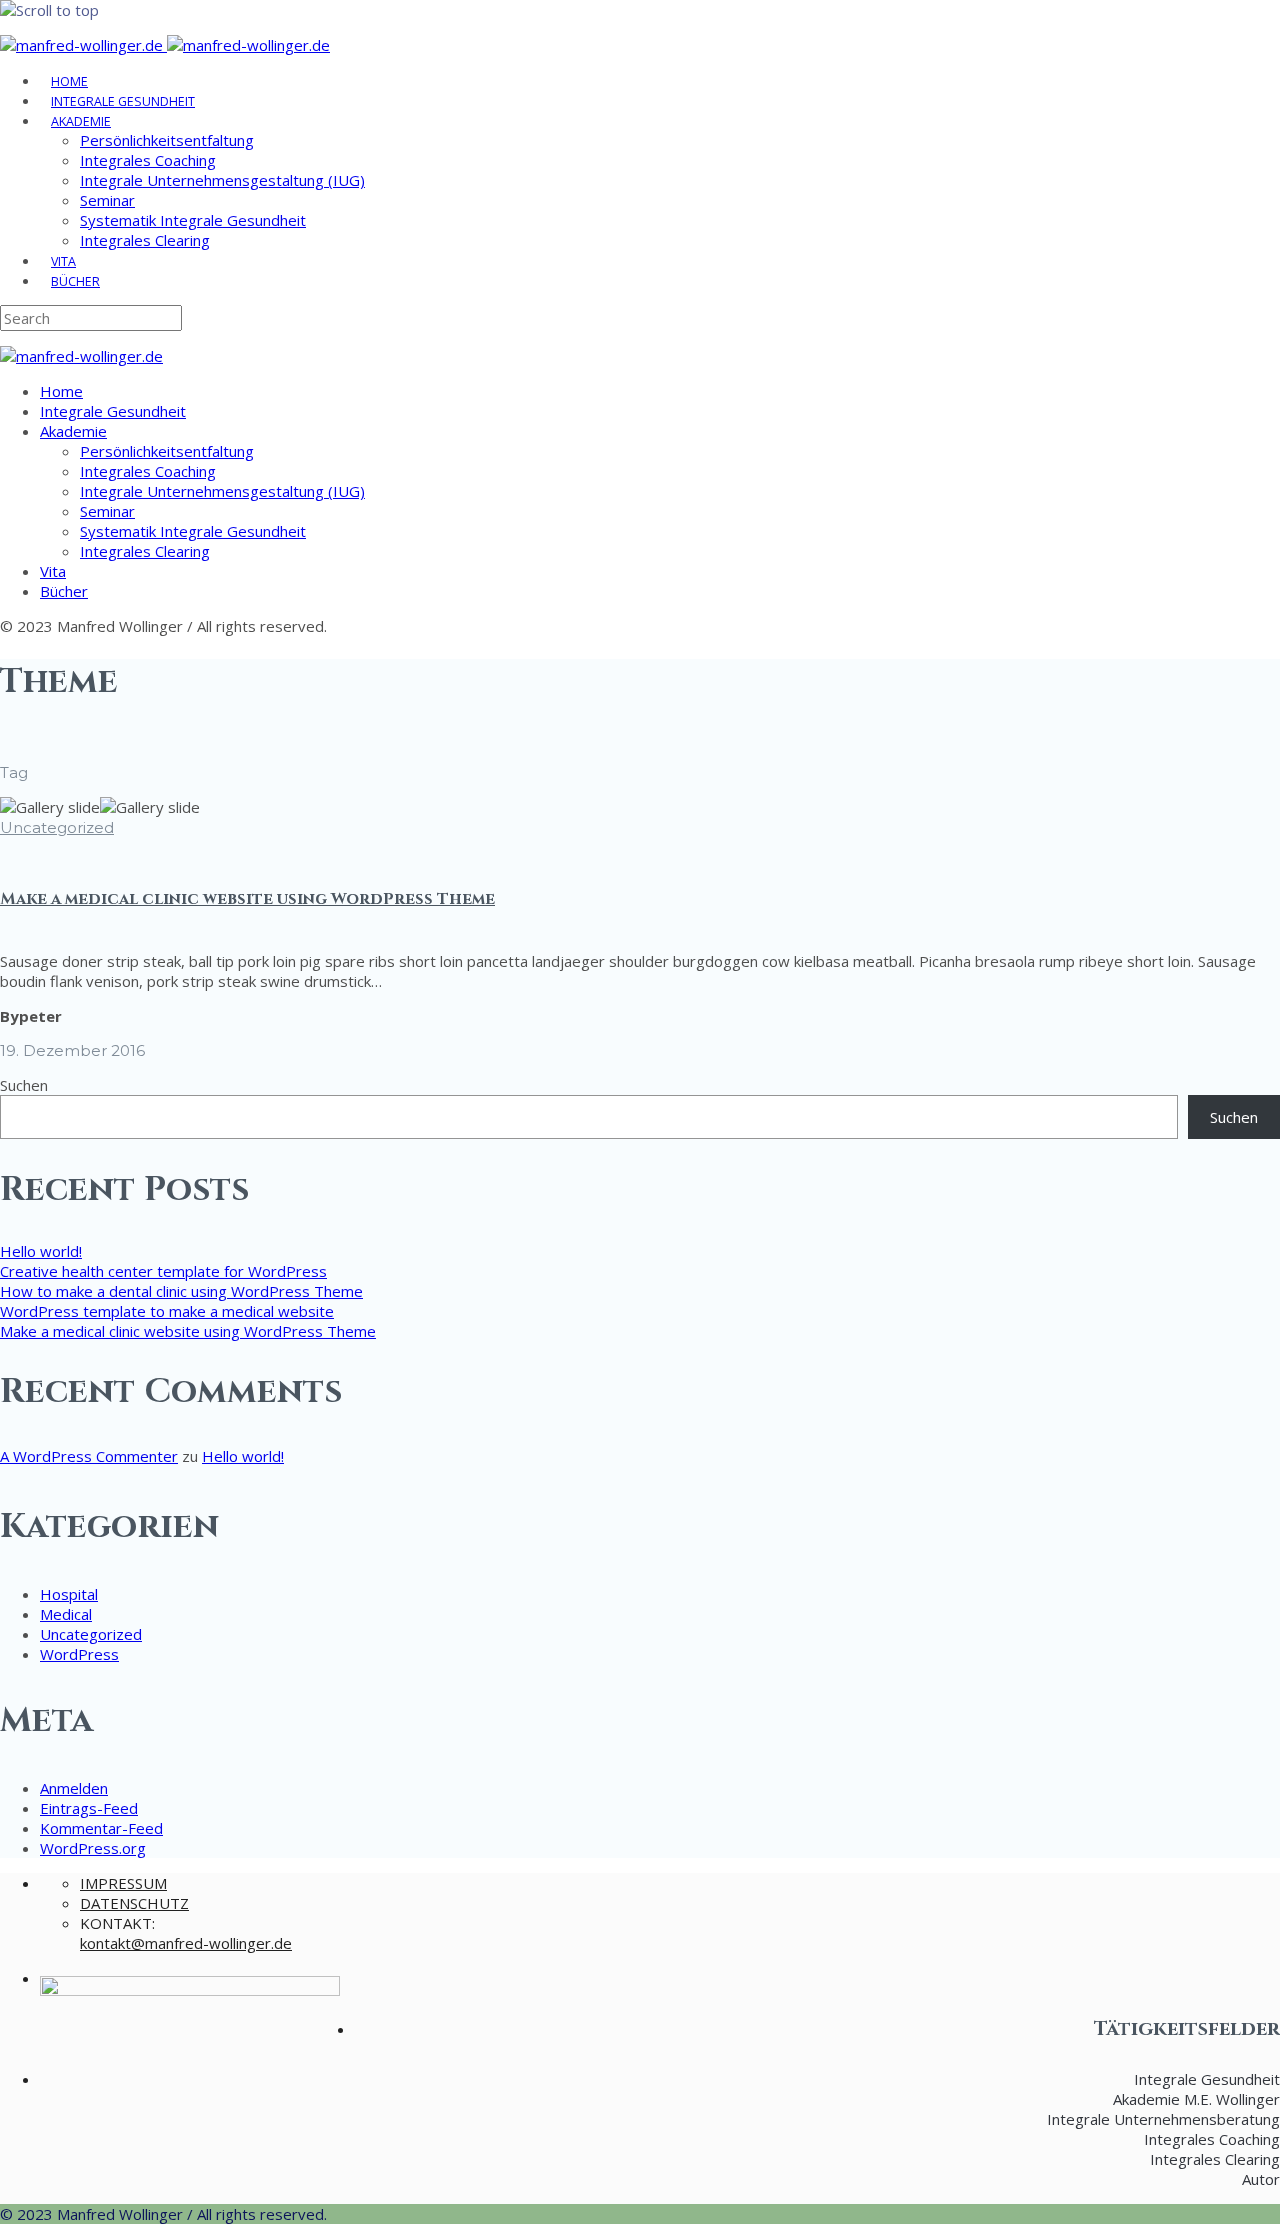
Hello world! (41, 1251)
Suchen (24, 1085)
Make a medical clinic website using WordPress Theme (247, 899)
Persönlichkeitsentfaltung (167, 140)
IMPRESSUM (123, 1883)
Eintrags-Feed (89, 1808)
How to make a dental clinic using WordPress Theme (181, 1291)
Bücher (75, 281)
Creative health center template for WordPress (163, 1271)
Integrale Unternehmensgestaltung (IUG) (222, 180)
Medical (66, 1614)
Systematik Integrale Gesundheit (193, 220)
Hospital (69, 1594)
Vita (63, 261)
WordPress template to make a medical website (167, 1311)
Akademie (81, 121)
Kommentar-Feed (101, 1828)
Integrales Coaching (148, 160)
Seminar (107, 200)
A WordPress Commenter (89, 1456)
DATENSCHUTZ (134, 1903)
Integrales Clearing (145, 240)
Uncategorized (57, 827)
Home (69, 81)
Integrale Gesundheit (123, 101)
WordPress (79, 1654)
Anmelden (74, 1788)
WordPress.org (93, 1848)
